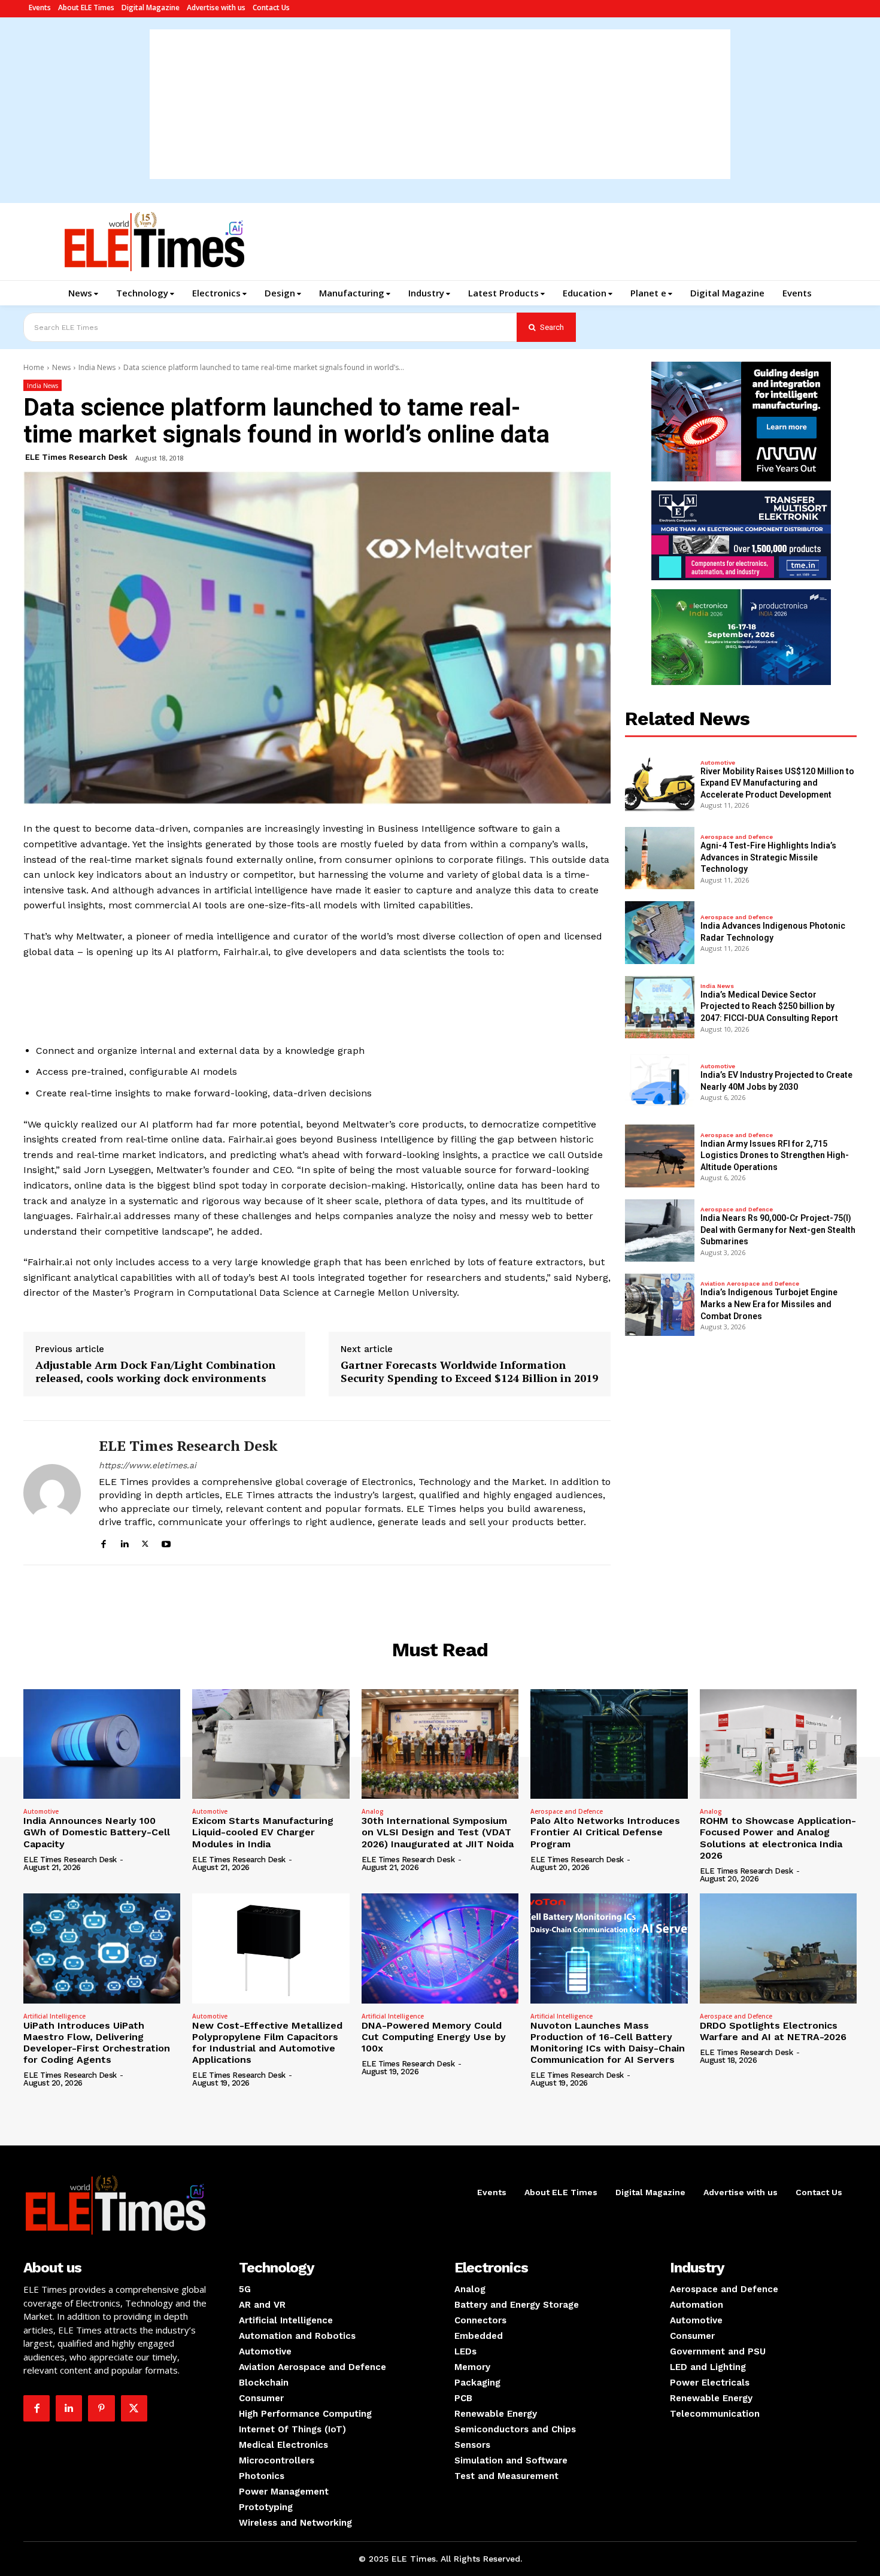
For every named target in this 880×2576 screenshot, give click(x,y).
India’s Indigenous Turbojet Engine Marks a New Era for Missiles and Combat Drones (769, 1304)
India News (97, 367)
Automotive (718, 763)
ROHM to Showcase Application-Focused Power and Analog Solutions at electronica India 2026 (778, 1838)
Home (34, 367)
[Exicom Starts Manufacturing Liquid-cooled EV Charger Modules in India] (271, 1744)
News (61, 367)
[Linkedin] (124, 1542)
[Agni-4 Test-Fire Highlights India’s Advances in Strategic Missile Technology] (660, 858)
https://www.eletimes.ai (148, 1465)
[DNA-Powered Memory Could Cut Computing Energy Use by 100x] (440, 1948)
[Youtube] (166, 1542)
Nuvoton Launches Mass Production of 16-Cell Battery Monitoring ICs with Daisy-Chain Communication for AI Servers (608, 2043)
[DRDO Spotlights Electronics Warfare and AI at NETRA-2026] (778, 1948)
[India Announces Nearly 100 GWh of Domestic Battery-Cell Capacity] (102, 1744)
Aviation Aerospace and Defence (750, 1284)
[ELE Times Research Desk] (52, 1492)
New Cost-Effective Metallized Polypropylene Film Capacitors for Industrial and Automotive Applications (267, 2043)
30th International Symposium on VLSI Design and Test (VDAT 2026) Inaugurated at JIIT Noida (438, 1832)
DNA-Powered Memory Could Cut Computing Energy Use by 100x (434, 2037)
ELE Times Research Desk (76, 457)
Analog (373, 1811)
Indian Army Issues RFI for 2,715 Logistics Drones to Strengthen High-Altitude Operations (775, 1155)
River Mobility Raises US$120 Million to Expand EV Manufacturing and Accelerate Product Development (777, 783)
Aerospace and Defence (737, 837)
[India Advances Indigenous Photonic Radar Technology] (660, 932)
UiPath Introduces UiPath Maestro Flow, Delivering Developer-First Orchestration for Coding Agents (97, 2043)
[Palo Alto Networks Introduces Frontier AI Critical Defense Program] (609, 1744)
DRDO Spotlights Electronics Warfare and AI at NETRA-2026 (773, 2031)
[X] (145, 1542)
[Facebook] (103, 1542)
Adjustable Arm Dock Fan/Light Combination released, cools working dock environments (155, 1372)
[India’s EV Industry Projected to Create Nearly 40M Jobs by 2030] (660, 1081)
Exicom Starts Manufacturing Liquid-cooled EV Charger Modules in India (263, 1832)
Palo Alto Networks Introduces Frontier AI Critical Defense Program (605, 1832)
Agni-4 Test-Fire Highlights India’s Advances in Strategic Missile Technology (768, 857)
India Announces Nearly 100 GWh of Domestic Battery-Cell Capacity (97, 1832)
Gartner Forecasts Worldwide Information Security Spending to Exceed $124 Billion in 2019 (469, 1372)
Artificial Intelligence (54, 2016)
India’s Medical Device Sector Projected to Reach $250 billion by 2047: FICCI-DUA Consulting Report (769, 1006)
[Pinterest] (101, 2408)
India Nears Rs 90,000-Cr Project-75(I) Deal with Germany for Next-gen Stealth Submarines (778, 1230)
